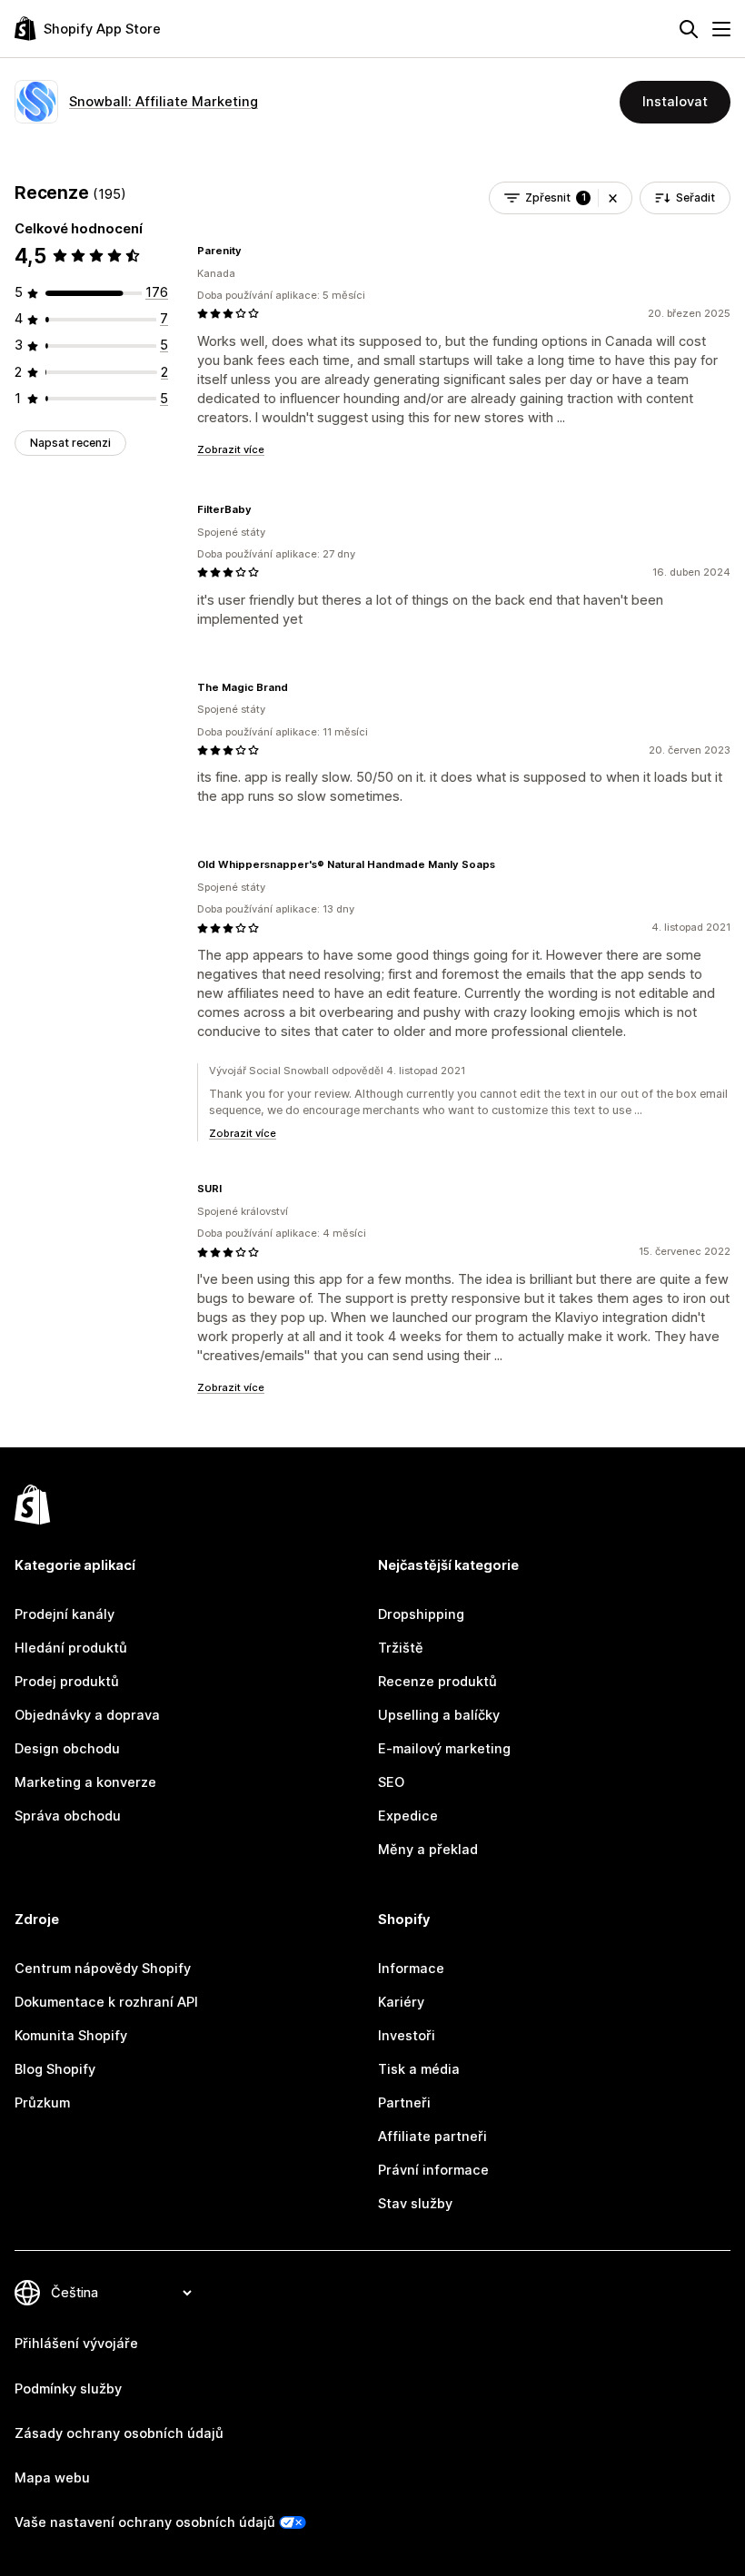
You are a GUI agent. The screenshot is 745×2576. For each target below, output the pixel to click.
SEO (391, 1782)
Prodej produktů (67, 1682)
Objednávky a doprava (87, 1715)
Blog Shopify (55, 2069)
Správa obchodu (68, 1816)
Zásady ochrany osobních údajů (119, 2433)
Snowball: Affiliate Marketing (164, 102)
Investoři (407, 2036)
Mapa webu (52, 2478)
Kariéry (401, 2002)
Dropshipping (421, 1614)
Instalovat (675, 102)
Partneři (404, 2103)
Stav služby (415, 2204)
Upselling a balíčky (439, 1715)
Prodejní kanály (65, 1614)
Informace (411, 1969)
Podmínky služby (68, 2389)
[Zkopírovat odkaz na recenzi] (253, 251)
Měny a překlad (428, 1850)
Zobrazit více (231, 449)
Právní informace (433, 2170)
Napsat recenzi (70, 443)
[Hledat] (689, 29)
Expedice (408, 1816)
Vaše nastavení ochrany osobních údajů (145, 2522)
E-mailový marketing (444, 1749)
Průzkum (42, 2103)
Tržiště (401, 1648)
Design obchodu (67, 1749)
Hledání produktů (71, 1648)
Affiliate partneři (432, 2137)
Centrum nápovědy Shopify (103, 1969)
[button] (613, 198)
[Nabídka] (721, 29)
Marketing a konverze (85, 1782)
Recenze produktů (437, 1682)
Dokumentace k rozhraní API (106, 2002)
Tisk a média (419, 2069)
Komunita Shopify (71, 2036)
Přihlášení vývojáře (76, 2344)
